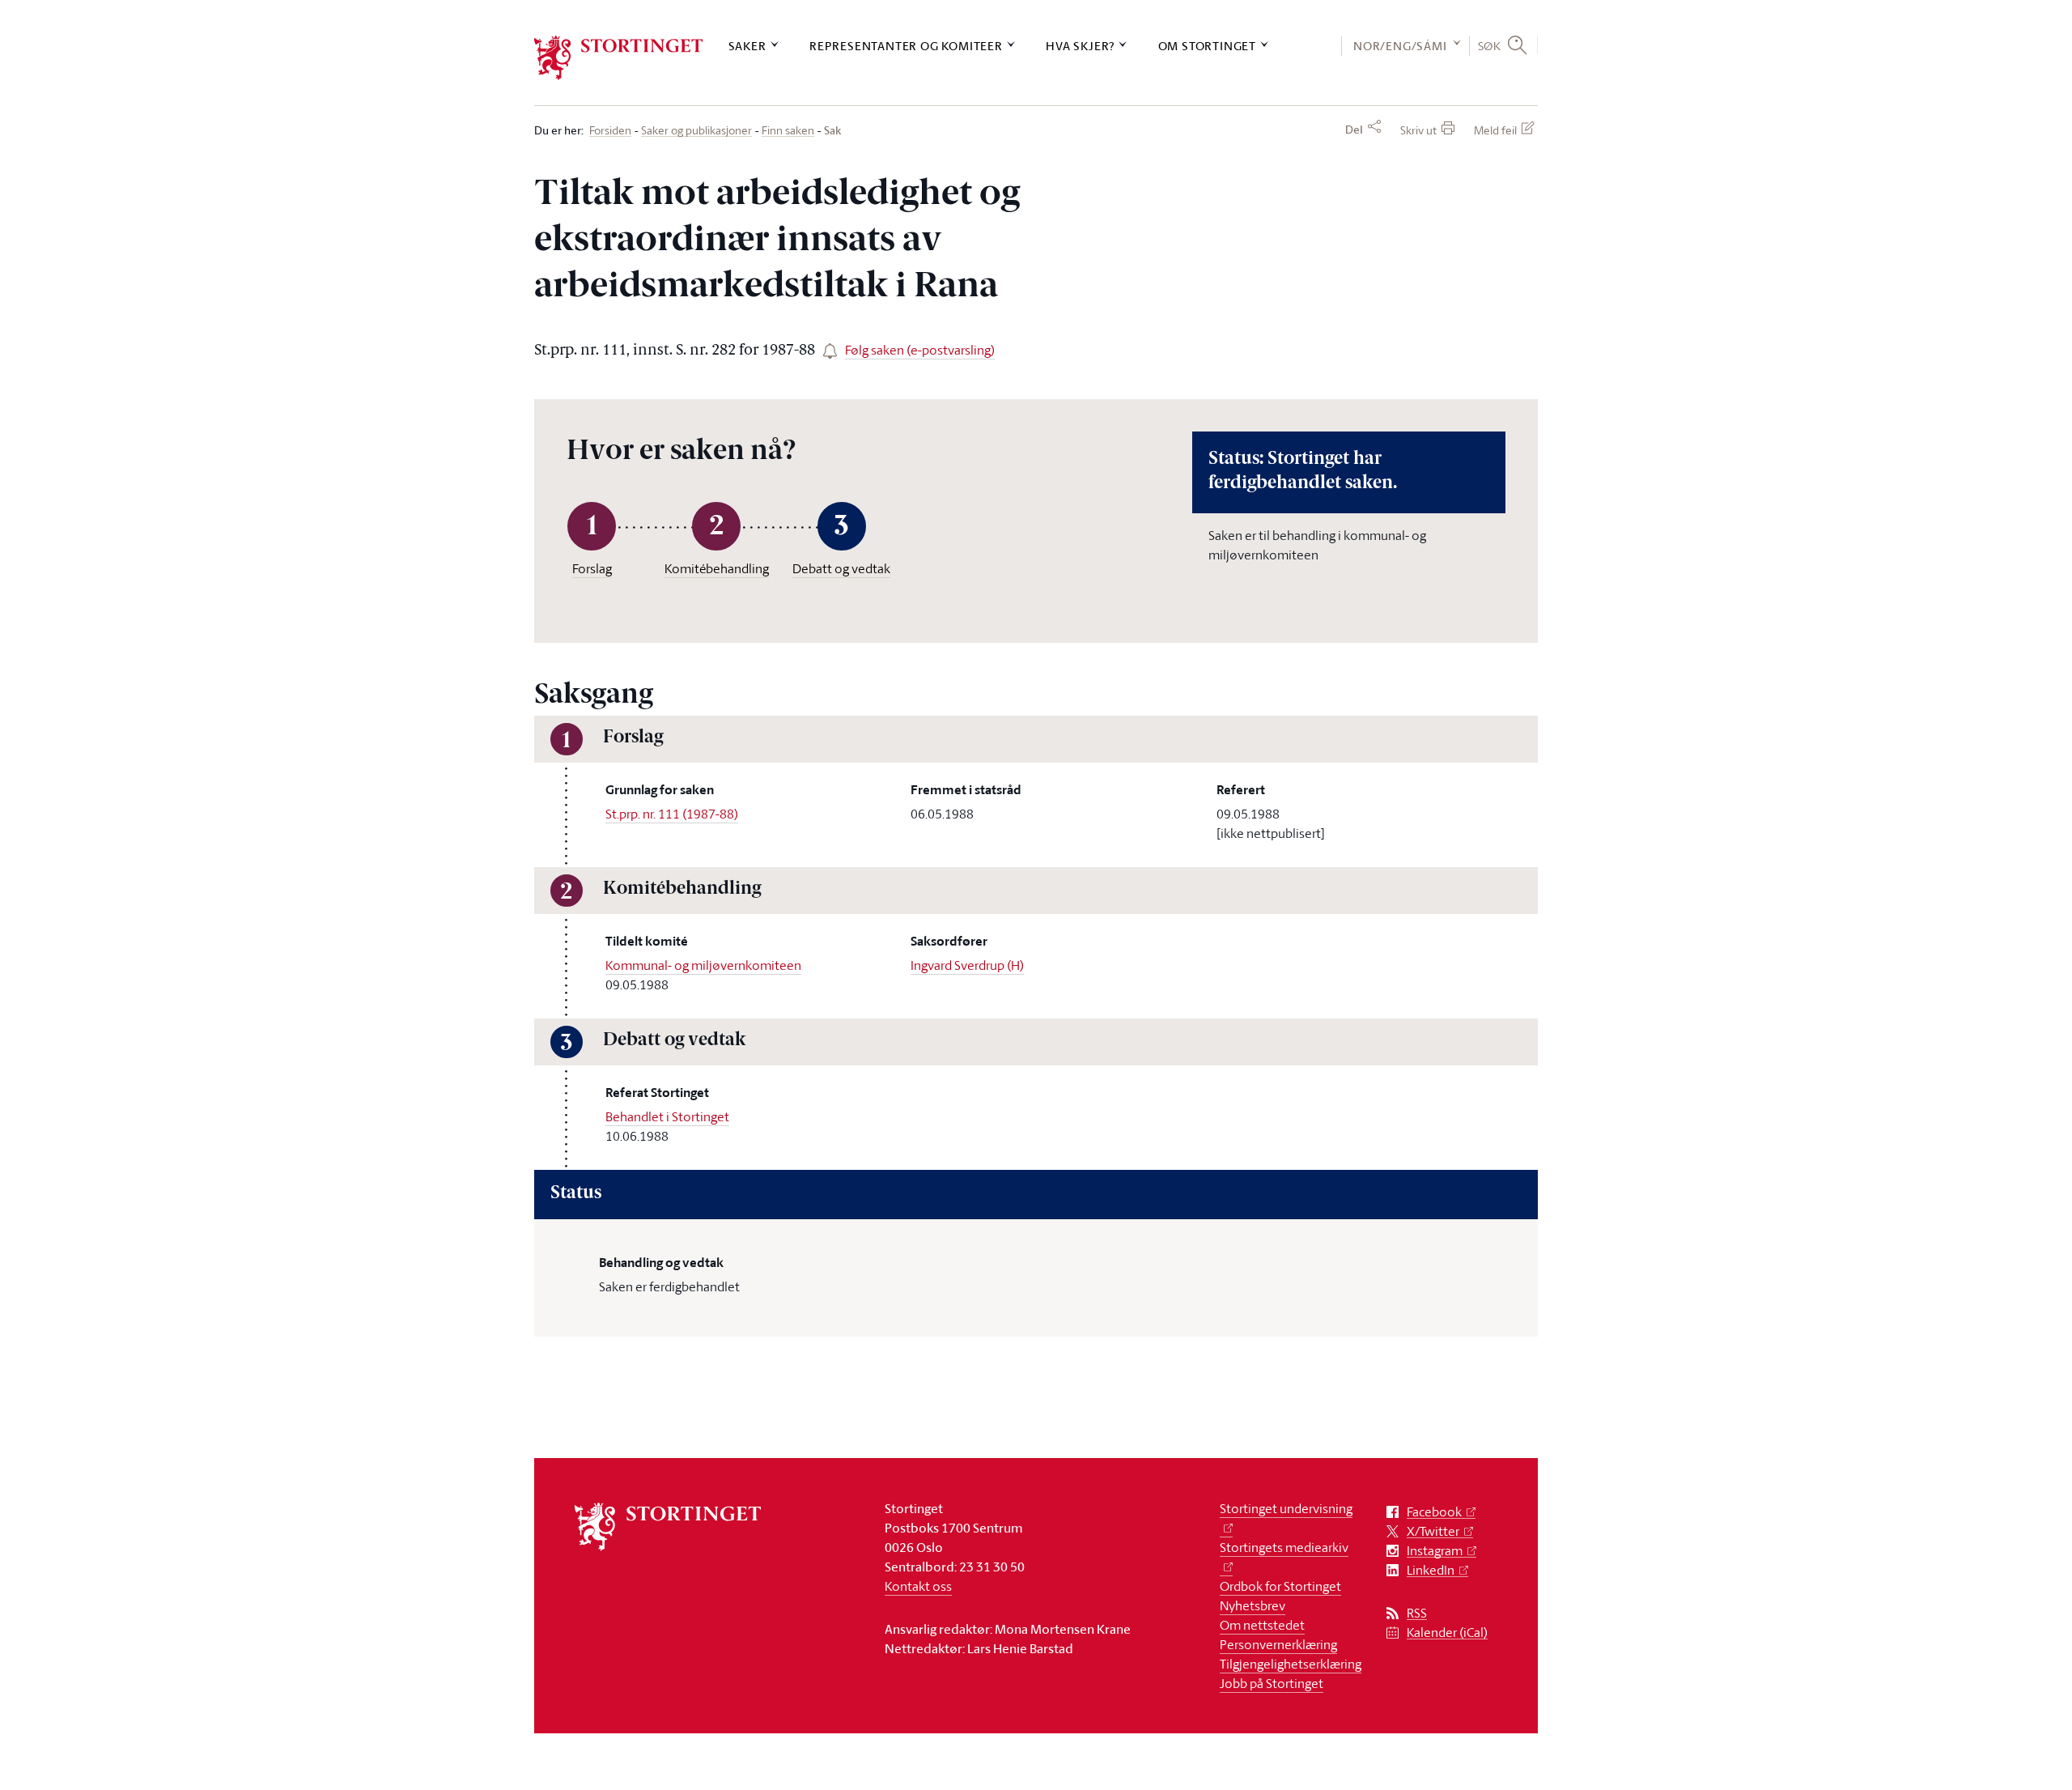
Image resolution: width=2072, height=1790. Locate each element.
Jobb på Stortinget (1272, 1683)
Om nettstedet (1262, 1625)
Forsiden (610, 131)
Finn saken (788, 131)
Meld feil (1495, 130)
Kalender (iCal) (1447, 1633)
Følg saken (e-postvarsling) (920, 350)
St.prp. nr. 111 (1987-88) (672, 814)
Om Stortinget (1207, 46)
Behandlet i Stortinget (667, 1116)
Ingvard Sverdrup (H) (967, 965)
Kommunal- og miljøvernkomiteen (703, 965)
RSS (1417, 1613)
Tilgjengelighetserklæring (1291, 1664)
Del (1354, 130)
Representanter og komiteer (906, 46)
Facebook (1434, 1512)
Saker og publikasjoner (696, 131)
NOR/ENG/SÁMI (1400, 46)
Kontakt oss (918, 1586)
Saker (747, 46)
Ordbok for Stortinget (1280, 1586)
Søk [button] (1490, 45)
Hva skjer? (1080, 46)
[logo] (619, 58)
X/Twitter (1433, 1531)
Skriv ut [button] (1418, 130)
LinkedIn (1431, 1570)
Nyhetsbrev (1253, 1605)
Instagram (1435, 1551)
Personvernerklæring (1278, 1644)
